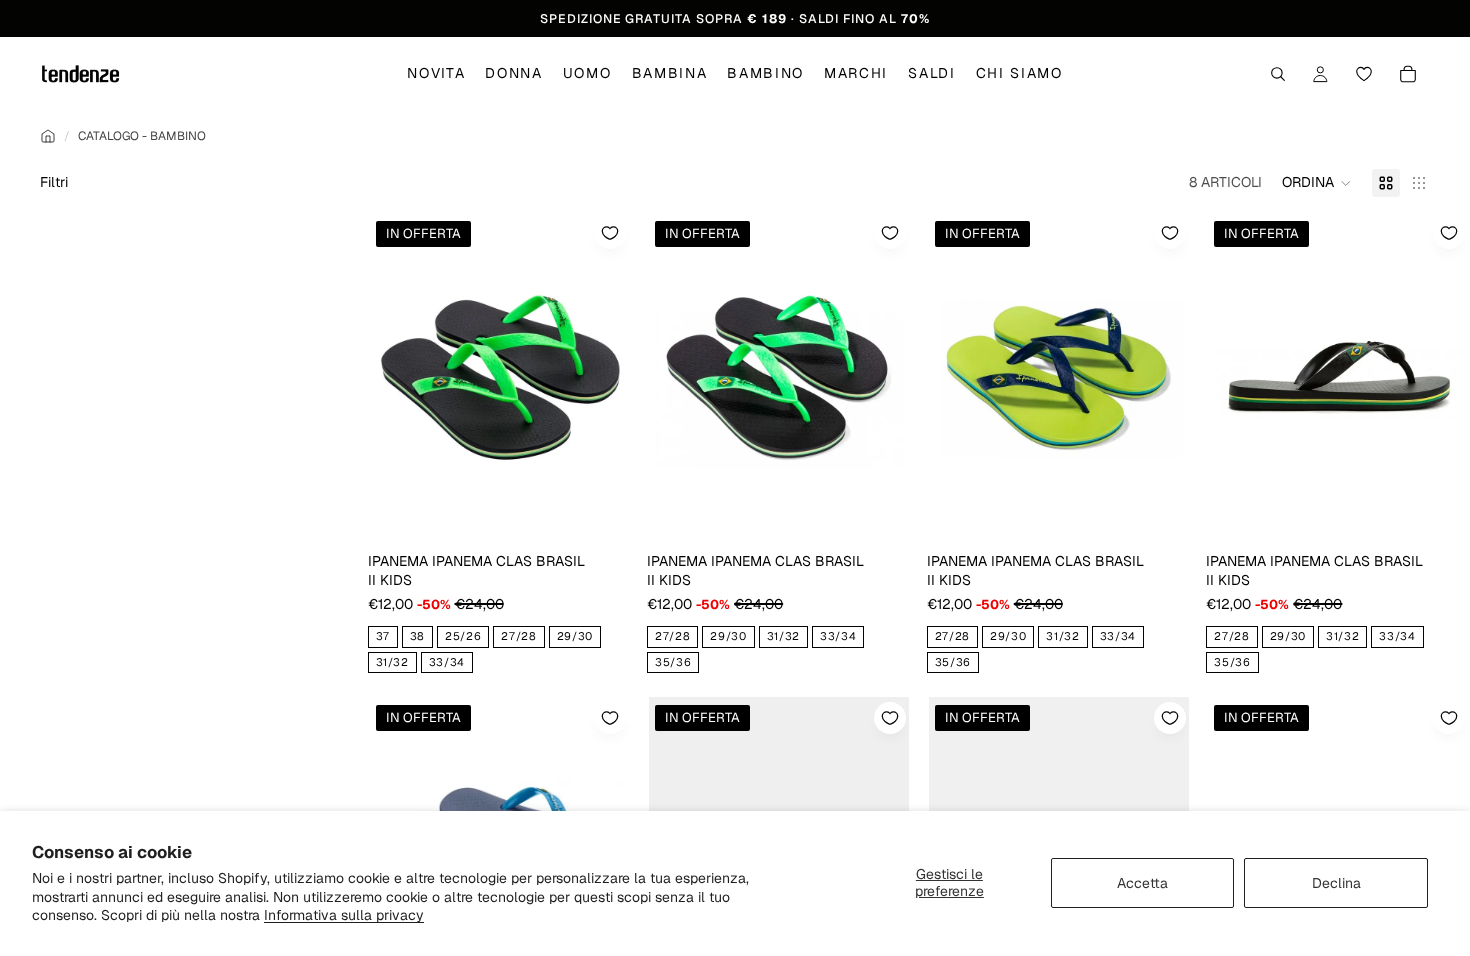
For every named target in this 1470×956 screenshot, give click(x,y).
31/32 (392, 662)
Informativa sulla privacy (344, 915)
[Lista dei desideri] (1364, 75)
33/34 (447, 662)
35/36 (673, 662)
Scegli (617, 511)
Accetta (1142, 883)
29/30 (575, 636)
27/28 (518, 636)
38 (417, 636)
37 (383, 636)
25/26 (463, 636)
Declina (1336, 883)
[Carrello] (1408, 75)
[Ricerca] (1278, 75)
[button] (1317, 183)
